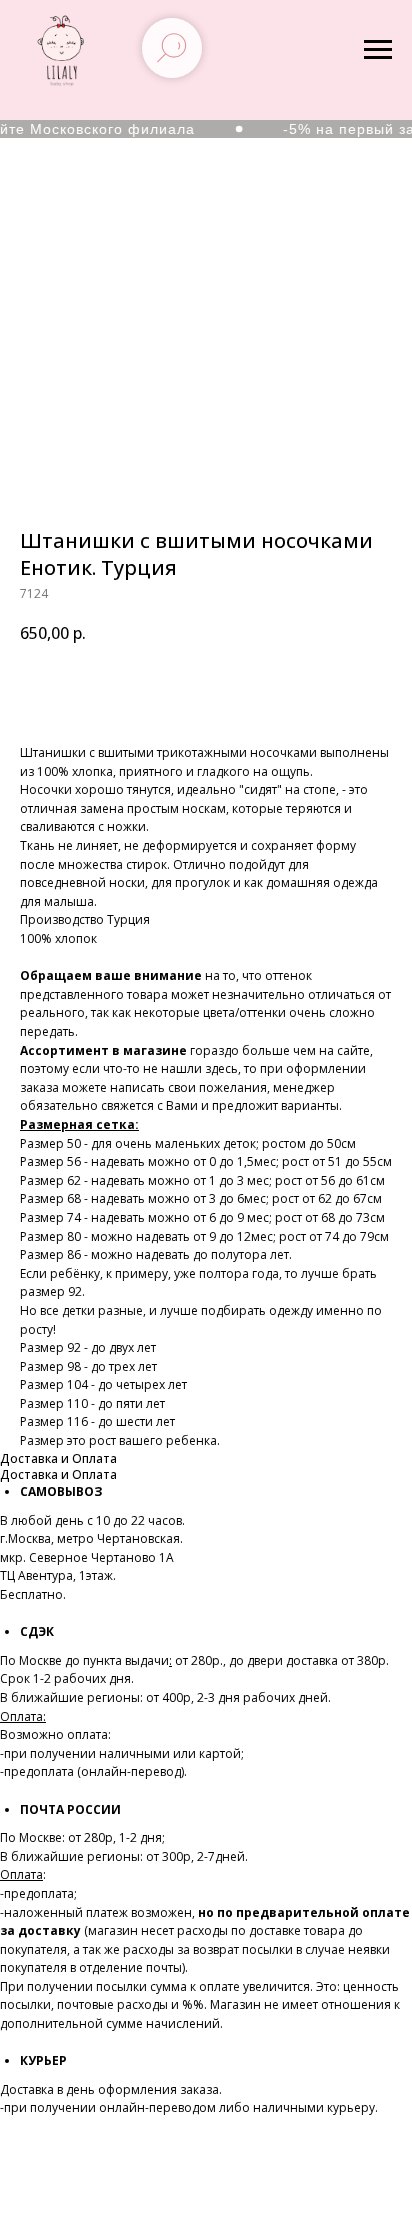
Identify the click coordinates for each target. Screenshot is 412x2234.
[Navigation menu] (378, 50)
